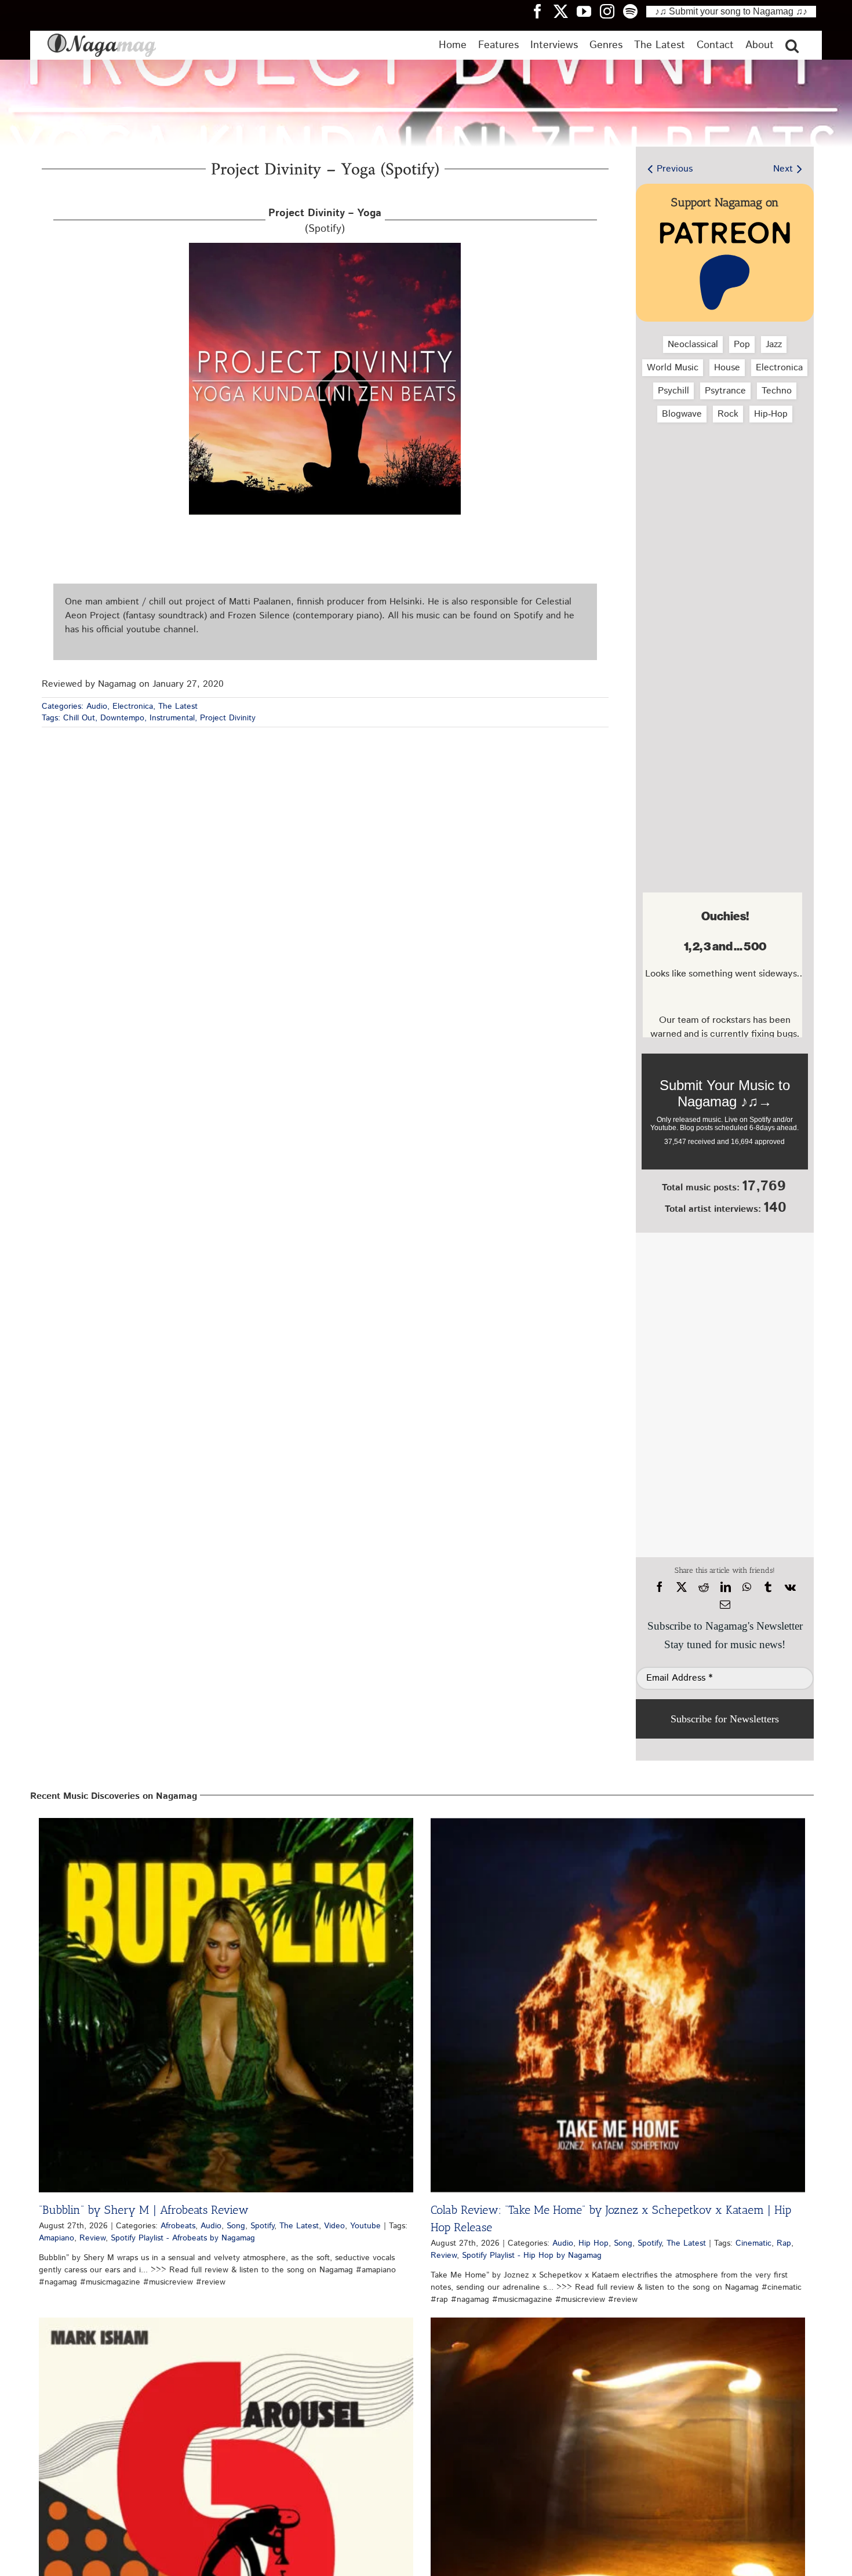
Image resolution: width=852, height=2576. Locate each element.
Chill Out (79, 718)
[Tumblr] (768, 1587)
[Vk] (790, 1587)
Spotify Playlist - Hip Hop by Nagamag (532, 2256)
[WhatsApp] (747, 1587)
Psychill (673, 391)
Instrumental (172, 718)
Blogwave (682, 414)
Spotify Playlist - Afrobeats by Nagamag (183, 2238)
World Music (673, 368)
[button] (792, 45)
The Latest (178, 706)
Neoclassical (693, 345)
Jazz (774, 345)
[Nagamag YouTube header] (588, 11)
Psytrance (725, 391)
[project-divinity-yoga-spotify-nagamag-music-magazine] (325, 247)
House (727, 368)
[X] (682, 1587)
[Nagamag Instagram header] (611, 11)
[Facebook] (660, 1587)
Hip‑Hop (771, 414)
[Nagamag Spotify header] (635, 11)
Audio (97, 706)
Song (236, 2226)
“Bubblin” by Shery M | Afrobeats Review (144, 2210)
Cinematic (753, 2243)
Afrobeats (178, 2226)
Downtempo (122, 718)
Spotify (262, 2226)
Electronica (133, 706)
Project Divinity (228, 718)
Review (92, 2238)
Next (783, 169)
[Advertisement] (722, 493)
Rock (728, 414)
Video (334, 2226)
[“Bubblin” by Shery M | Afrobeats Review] (226, 2005)
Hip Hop (594, 2243)
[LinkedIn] (726, 1587)
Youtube (365, 2226)
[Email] (725, 1605)
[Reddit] (704, 1587)
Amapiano (57, 2238)
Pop (742, 345)
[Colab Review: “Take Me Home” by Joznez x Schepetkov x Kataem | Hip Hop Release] (618, 2005)
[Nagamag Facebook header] (542, 11)
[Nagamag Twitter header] (565, 11)
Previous (675, 169)
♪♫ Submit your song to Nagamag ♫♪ (731, 11)
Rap (784, 2243)
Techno (777, 391)
